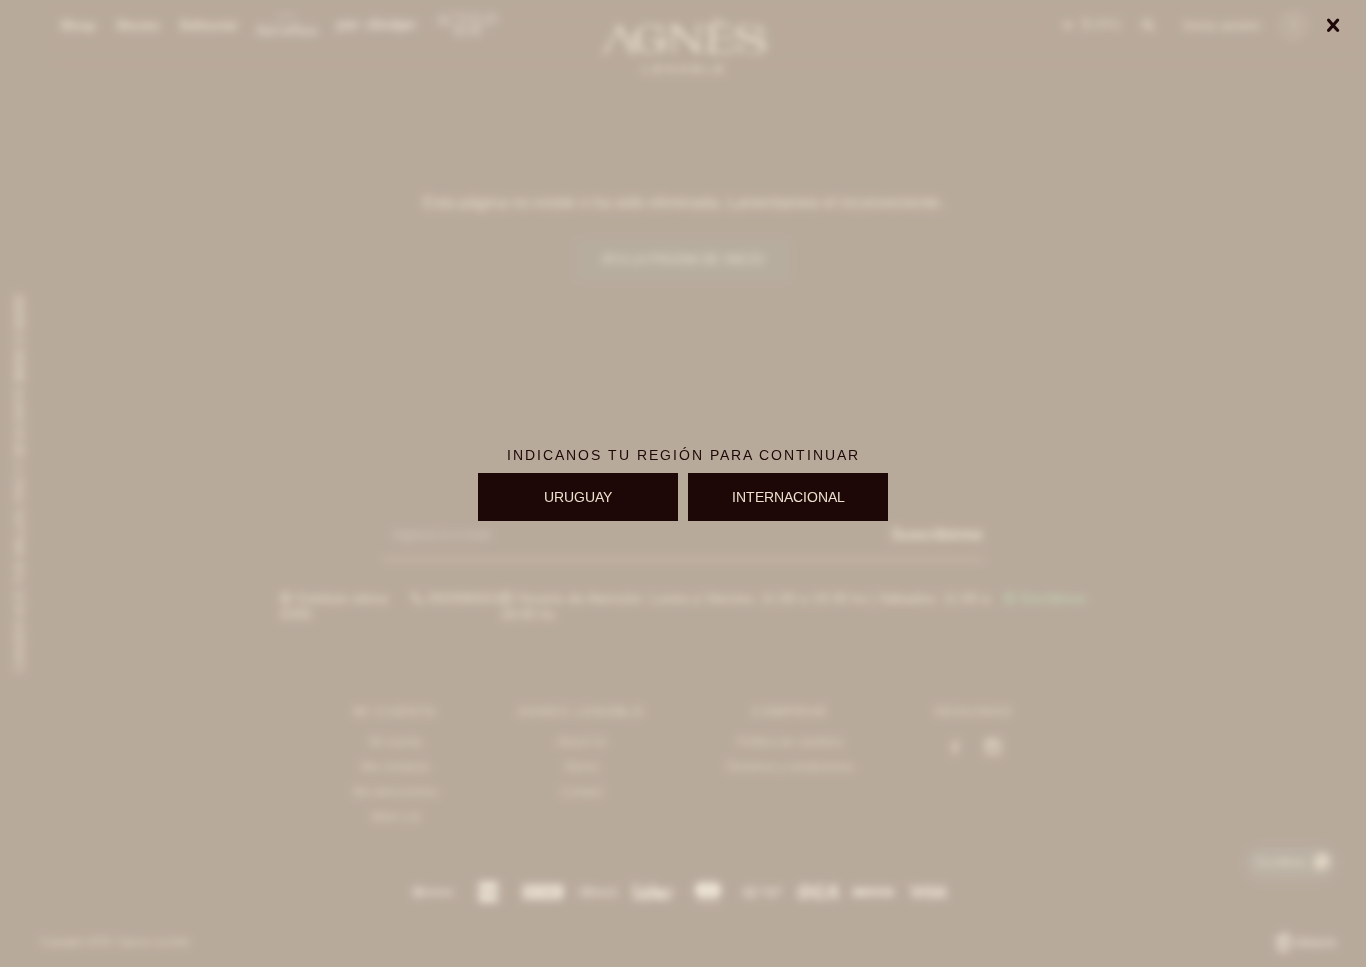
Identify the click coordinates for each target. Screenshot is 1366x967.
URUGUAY (578, 497)
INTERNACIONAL (788, 497)
